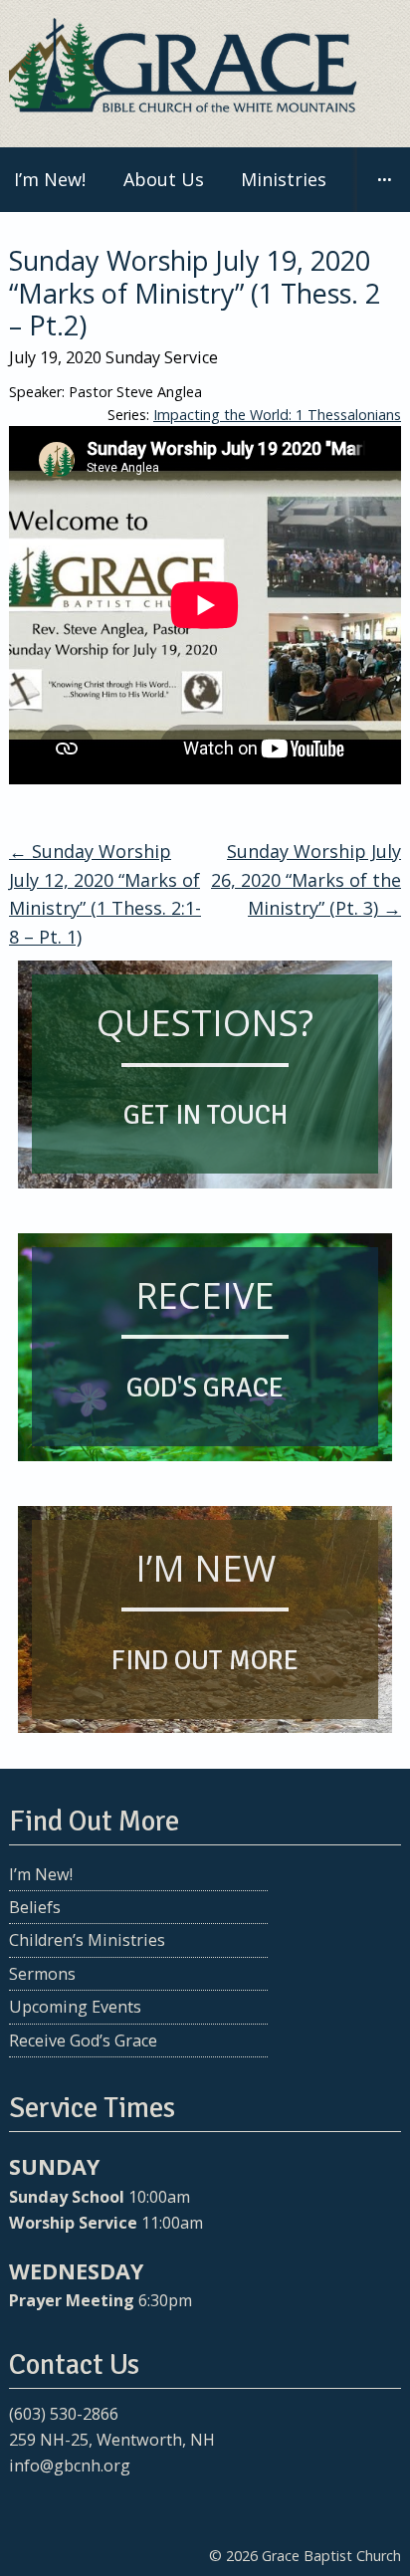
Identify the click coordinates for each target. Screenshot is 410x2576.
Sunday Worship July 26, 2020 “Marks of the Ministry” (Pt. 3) (306, 880)
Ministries (284, 179)
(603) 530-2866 (64, 2414)
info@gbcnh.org (70, 2466)
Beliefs (35, 1907)
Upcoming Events (75, 2007)
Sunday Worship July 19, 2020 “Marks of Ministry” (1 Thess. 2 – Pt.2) (195, 293)
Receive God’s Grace (83, 2040)
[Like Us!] (22, 2504)
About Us (164, 179)
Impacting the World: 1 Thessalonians (277, 415)
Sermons (42, 1974)
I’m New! (41, 1874)
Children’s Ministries (87, 1940)
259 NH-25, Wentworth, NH (112, 2440)
